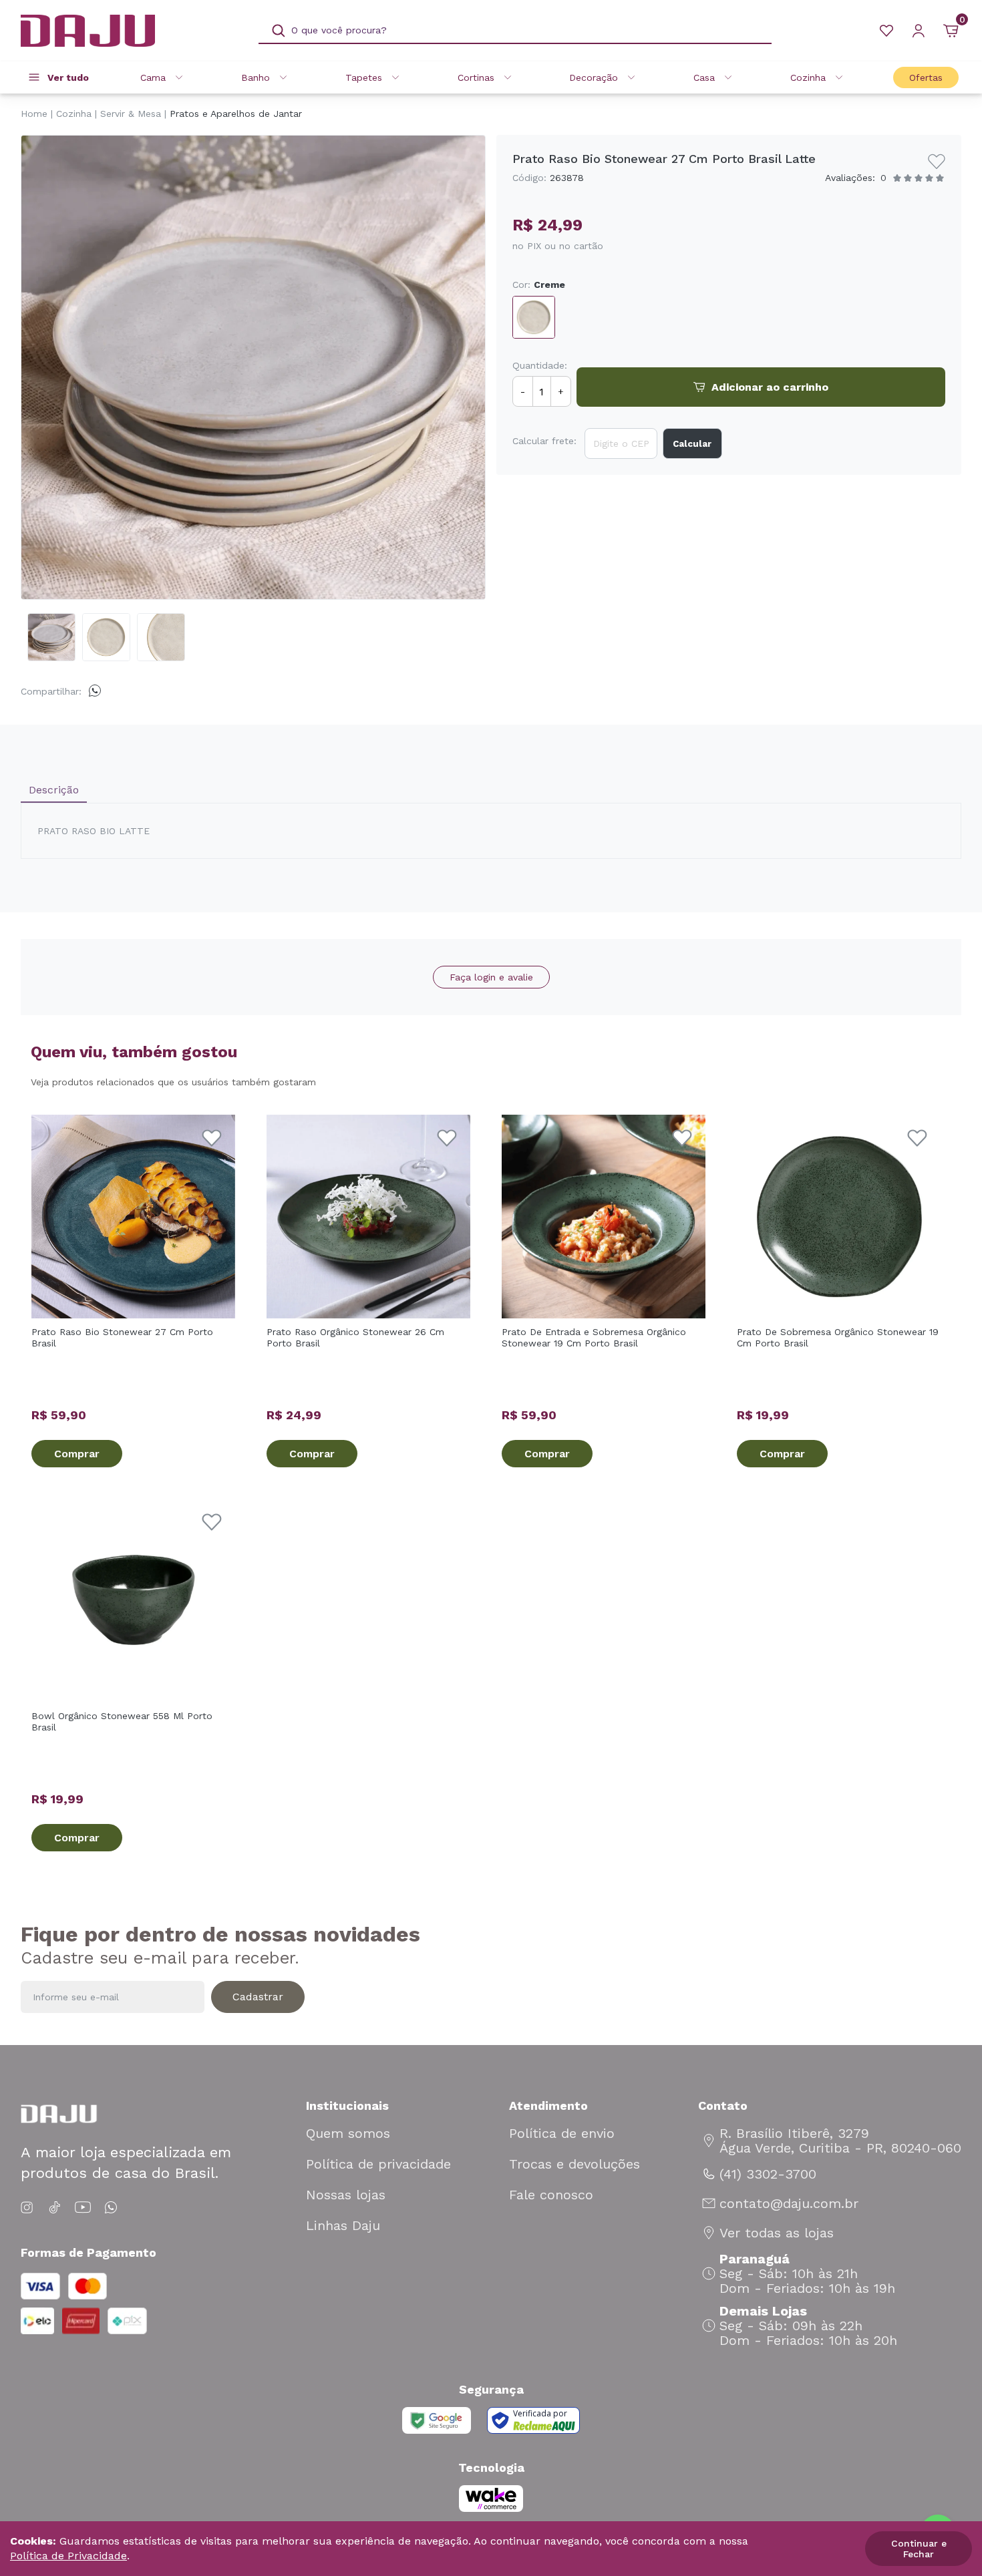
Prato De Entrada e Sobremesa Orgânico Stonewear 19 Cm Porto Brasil (594, 1337)
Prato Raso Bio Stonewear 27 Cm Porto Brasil (122, 1337)
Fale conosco (551, 2195)
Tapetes (364, 77)
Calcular (692, 444)
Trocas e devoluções (575, 2164)
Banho (256, 77)
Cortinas (476, 77)
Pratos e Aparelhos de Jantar (236, 114)
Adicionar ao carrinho (770, 387)
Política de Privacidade (68, 2556)
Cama (153, 77)
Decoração (594, 77)
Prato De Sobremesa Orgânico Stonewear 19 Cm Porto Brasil (838, 1337)
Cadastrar (258, 1997)
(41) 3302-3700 (768, 2174)
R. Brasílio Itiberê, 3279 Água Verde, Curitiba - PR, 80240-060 (840, 2141)
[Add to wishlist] (937, 162)
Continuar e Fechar (919, 2549)
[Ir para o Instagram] (29, 2208)
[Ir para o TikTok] (55, 2208)
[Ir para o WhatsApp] (111, 2208)
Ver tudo (68, 77)
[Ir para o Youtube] (83, 2208)
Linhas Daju (343, 2225)
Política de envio (562, 2133)
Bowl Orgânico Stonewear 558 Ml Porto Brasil (122, 1721)
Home (34, 114)
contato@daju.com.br (789, 2203)
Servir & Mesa (131, 114)
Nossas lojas (346, 2195)
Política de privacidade (378, 2164)
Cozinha (808, 77)
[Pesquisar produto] (279, 31)
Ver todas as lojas (777, 2233)
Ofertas (926, 77)
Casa (704, 77)
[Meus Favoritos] (886, 31)
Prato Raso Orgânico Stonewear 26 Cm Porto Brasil (355, 1337)
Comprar (77, 1454)
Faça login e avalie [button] (491, 977)
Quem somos (348, 2133)
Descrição (54, 790)
